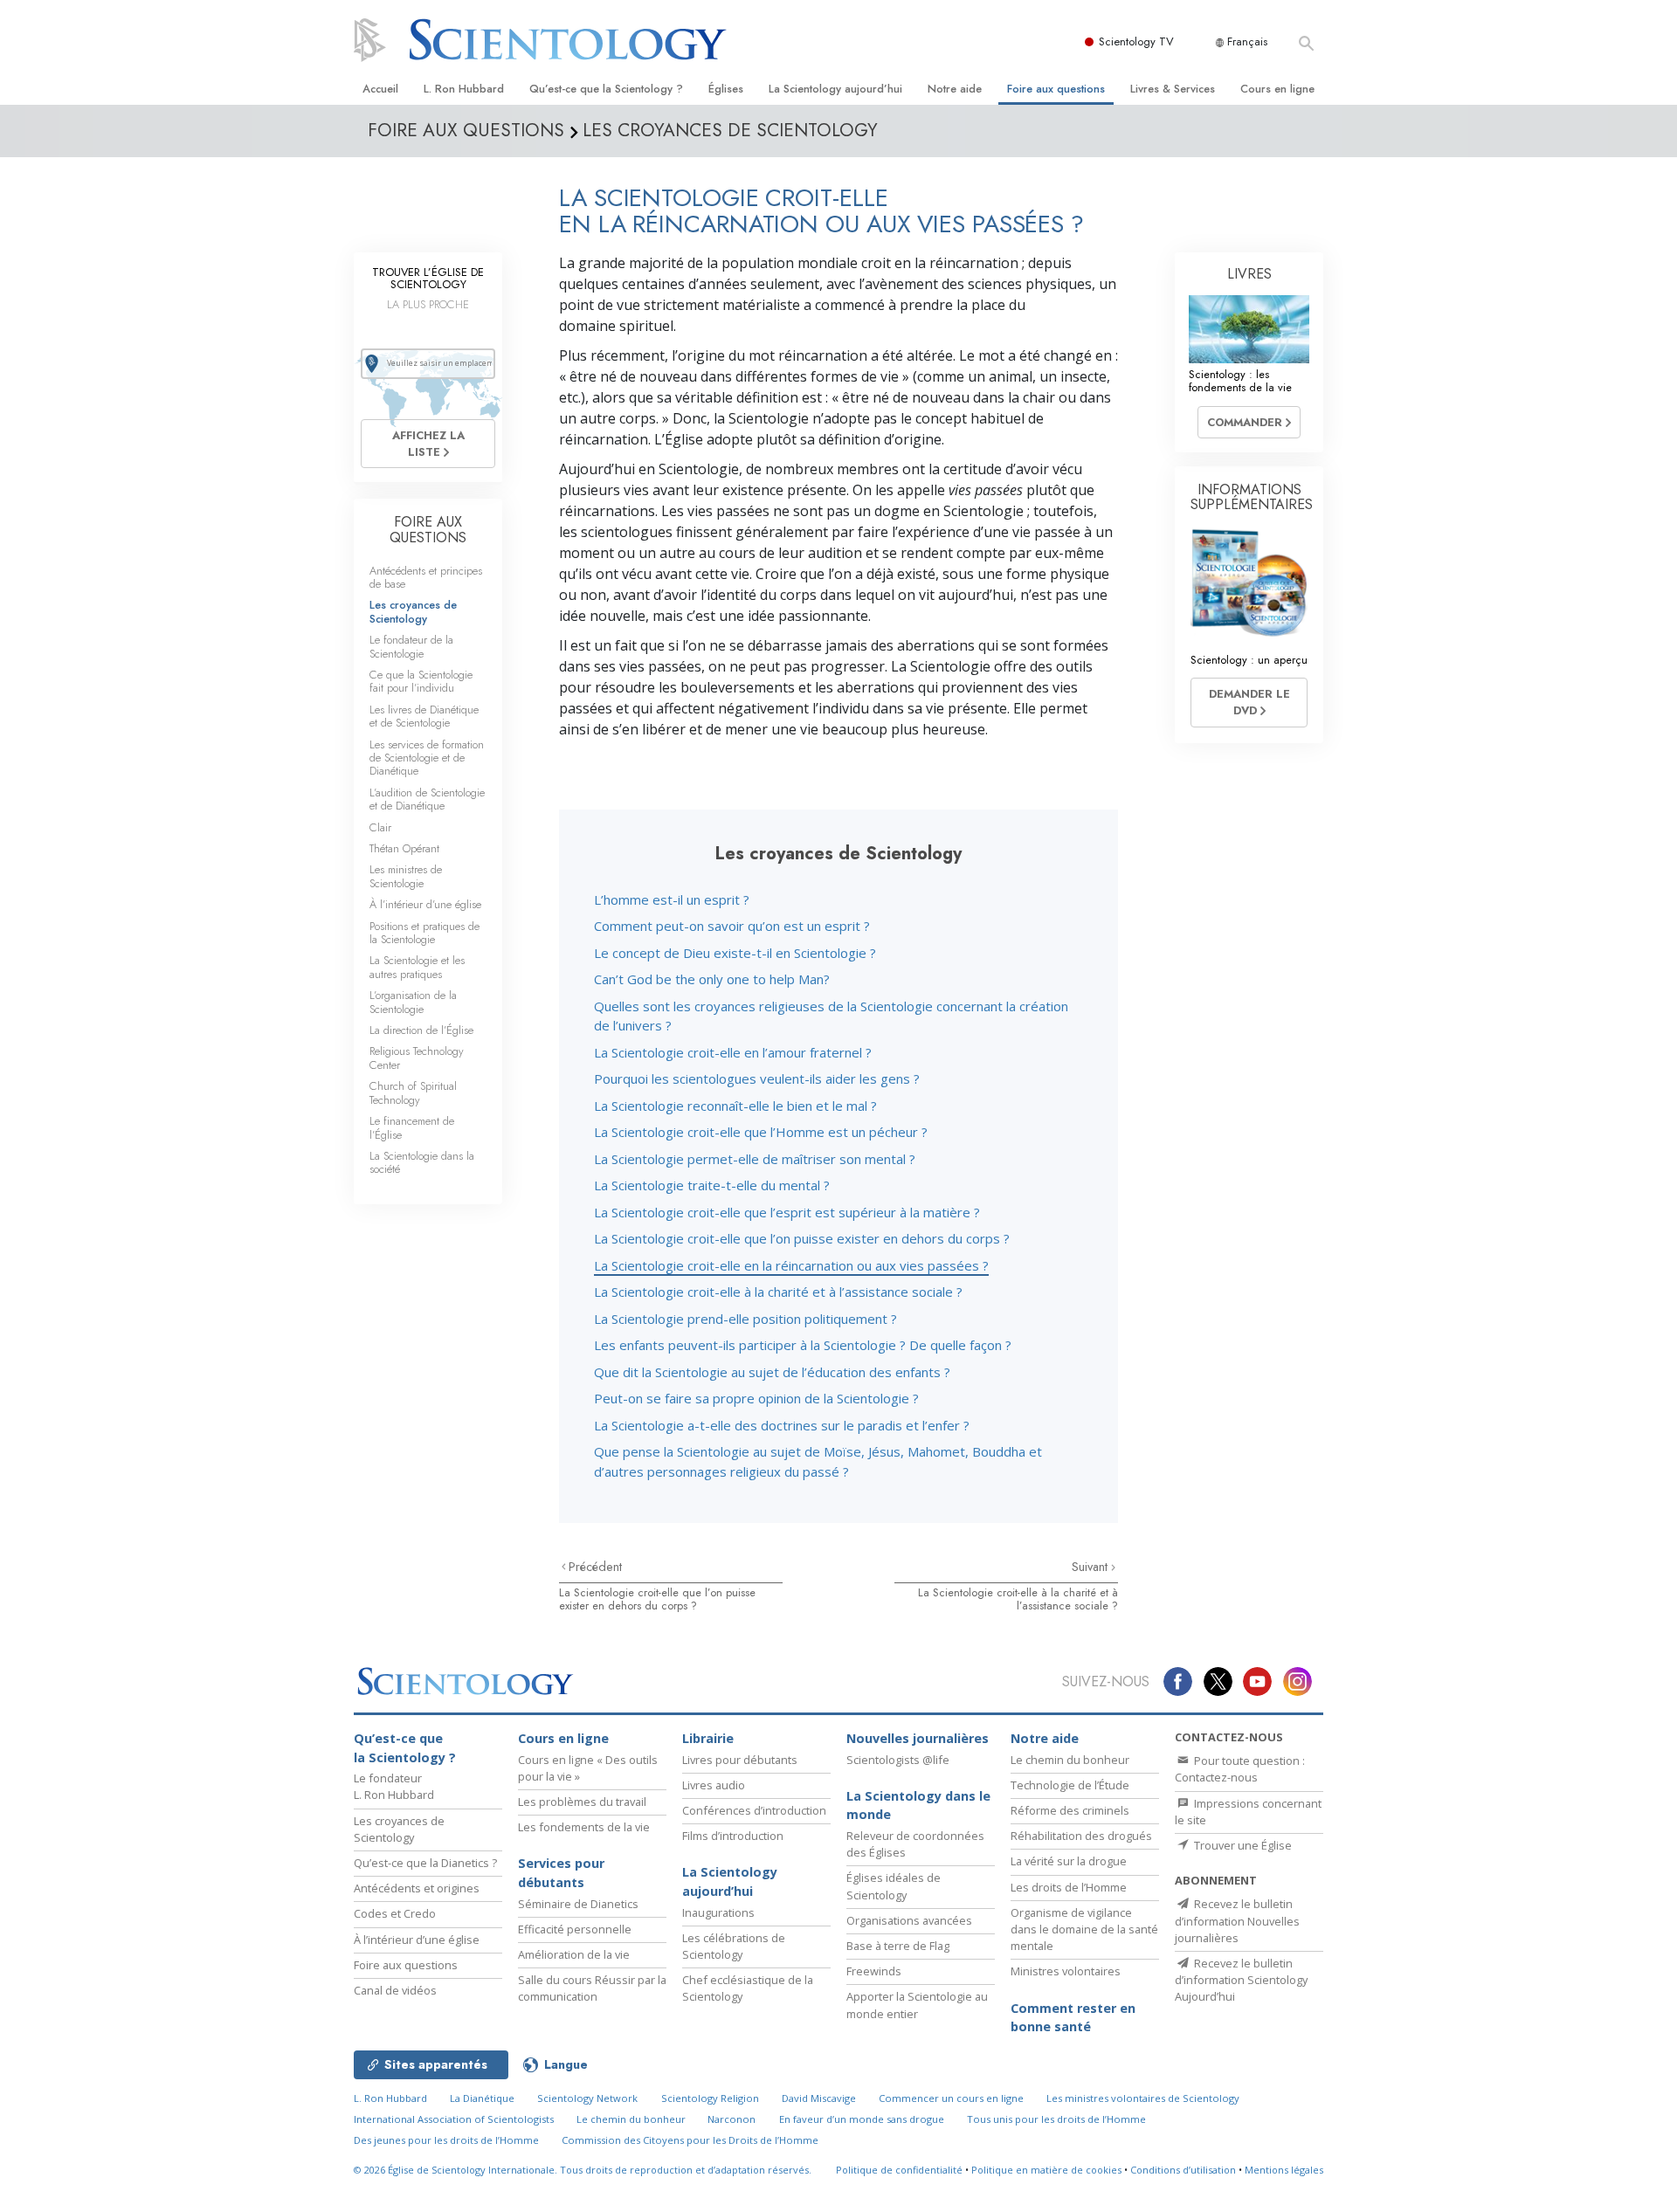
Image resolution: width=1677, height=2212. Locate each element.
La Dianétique (482, 2098)
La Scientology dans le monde (918, 1805)
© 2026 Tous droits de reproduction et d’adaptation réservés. (583, 2170)
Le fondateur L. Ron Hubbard (394, 1786)
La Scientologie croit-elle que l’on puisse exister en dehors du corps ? (802, 1238)
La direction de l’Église (421, 1030)
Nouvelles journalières (918, 1738)
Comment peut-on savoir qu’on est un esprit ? (732, 926)
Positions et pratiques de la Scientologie (424, 933)
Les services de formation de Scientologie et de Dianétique (427, 758)
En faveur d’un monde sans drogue (862, 2119)
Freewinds (874, 1971)
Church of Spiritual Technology (413, 1092)
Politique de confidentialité (899, 2170)
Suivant (1091, 1567)
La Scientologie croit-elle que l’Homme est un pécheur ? (761, 1132)
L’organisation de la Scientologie (413, 1002)
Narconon (732, 2119)
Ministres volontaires (1066, 1971)
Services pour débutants (561, 1873)
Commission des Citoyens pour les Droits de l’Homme (690, 2140)
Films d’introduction (733, 1836)
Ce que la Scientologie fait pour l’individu (421, 681)
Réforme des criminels (1070, 1810)
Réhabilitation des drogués (1081, 1836)
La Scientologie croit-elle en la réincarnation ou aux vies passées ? (791, 1265)
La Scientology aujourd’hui (835, 89)
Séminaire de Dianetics (578, 1904)
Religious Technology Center (417, 1058)
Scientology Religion (710, 2098)
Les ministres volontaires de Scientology (1143, 2098)
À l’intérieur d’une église (425, 904)
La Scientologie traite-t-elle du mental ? (712, 1185)
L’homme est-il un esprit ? (672, 899)
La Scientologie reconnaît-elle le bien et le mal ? (735, 1106)
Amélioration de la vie (574, 1954)
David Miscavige (819, 2098)
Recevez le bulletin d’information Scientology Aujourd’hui (1241, 1980)
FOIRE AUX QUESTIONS (428, 530)
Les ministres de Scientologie (406, 876)
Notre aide (955, 89)
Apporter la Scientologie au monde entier (917, 2005)
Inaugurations (718, 1912)
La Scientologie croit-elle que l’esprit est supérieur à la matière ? (787, 1212)
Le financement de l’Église (412, 1127)
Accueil (380, 89)
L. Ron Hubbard (464, 89)
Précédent (595, 1567)
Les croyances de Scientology (413, 611)
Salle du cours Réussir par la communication (592, 1988)
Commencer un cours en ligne (951, 2098)
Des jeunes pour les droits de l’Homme (446, 2140)
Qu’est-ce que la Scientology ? (606, 89)
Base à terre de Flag (898, 1946)
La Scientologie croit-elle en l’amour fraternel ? (733, 1052)
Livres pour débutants (740, 1760)
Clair (380, 827)
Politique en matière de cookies (1046, 2170)
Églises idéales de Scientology (894, 1886)
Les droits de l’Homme (1069, 1887)
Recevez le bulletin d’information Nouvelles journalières (1237, 1920)
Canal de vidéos (395, 1990)
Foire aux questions (1056, 89)
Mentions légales (1284, 2170)
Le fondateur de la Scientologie (411, 646)
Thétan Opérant (404, 848)
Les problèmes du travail (582, 1802)
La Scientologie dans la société (422, 1162)
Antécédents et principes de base (426, 577)
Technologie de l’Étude (1070, 1785)
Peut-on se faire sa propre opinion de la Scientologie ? (756, 1398)
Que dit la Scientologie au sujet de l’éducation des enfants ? (772, 1372)
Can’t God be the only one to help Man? (712, 979)
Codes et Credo (395, 1913)
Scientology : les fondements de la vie (1240, 381)
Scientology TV (1136, 41)
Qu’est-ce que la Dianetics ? (425, 1863)
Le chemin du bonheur (1070, 1760)
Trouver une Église (1242, 1845)
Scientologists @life (898, 1760)
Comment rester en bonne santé (1073, 2018)
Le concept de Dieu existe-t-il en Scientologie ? (735, 953)
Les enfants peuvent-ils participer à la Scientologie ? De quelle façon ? (803, 1345)
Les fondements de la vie (584, 1827)
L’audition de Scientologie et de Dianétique (427, 799)
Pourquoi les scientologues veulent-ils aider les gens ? (757, 1078)
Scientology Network (587, 2098)
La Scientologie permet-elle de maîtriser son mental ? (755, 1159)
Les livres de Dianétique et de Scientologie (424, 716)
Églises (726, 89)
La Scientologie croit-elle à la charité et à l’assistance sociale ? (778, 1292)
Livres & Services (1173, 89)
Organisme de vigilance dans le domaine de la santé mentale (1084, 1929)
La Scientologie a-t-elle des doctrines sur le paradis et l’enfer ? (782, 1425)
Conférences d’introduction (754, 1810)
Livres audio (714, 1785)
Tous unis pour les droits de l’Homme (1056, 2119)
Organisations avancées (909, 1920)
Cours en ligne (1277, 89)
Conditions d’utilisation (1183, 2170)
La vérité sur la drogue (1069, 1861)
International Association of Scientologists (454, 2119)
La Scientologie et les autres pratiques (417, 967)
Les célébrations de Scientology (734, 1946)
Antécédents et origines (417, 1888)
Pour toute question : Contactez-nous (1240, 1769)
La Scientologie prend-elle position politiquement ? (745, 1319)
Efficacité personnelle (575, 1929)
